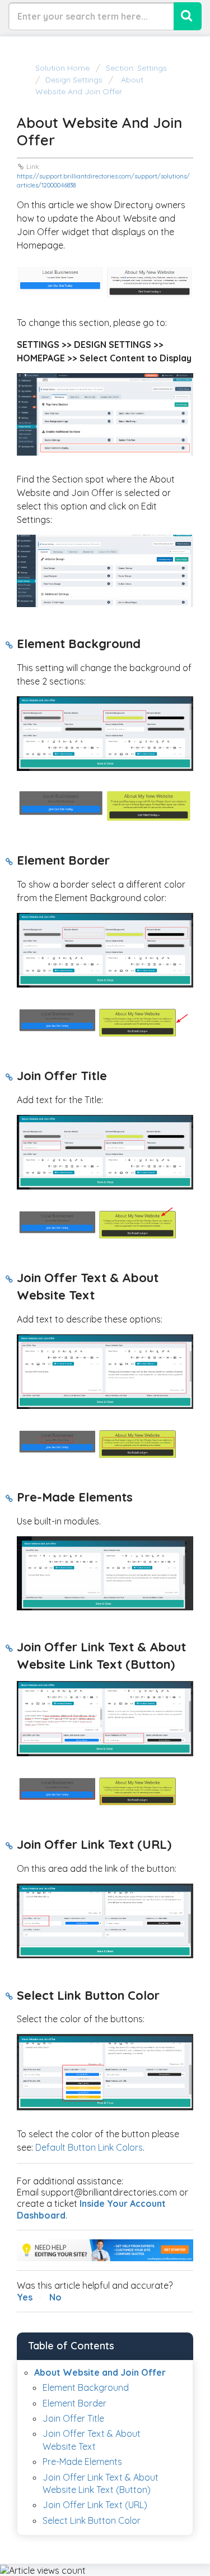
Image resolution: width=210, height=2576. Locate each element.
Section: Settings (136, 68)
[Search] (188, 16)
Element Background (86, 2387)
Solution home (64, 68)
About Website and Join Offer (100, 2372)
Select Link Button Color (92, 2520)
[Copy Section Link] (9, 645)
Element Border (74, 2403)
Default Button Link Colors (89, 2147)
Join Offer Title (73, 2418)
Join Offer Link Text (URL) (95, 2505)
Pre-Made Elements (82, 2462)
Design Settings (74, 80)
